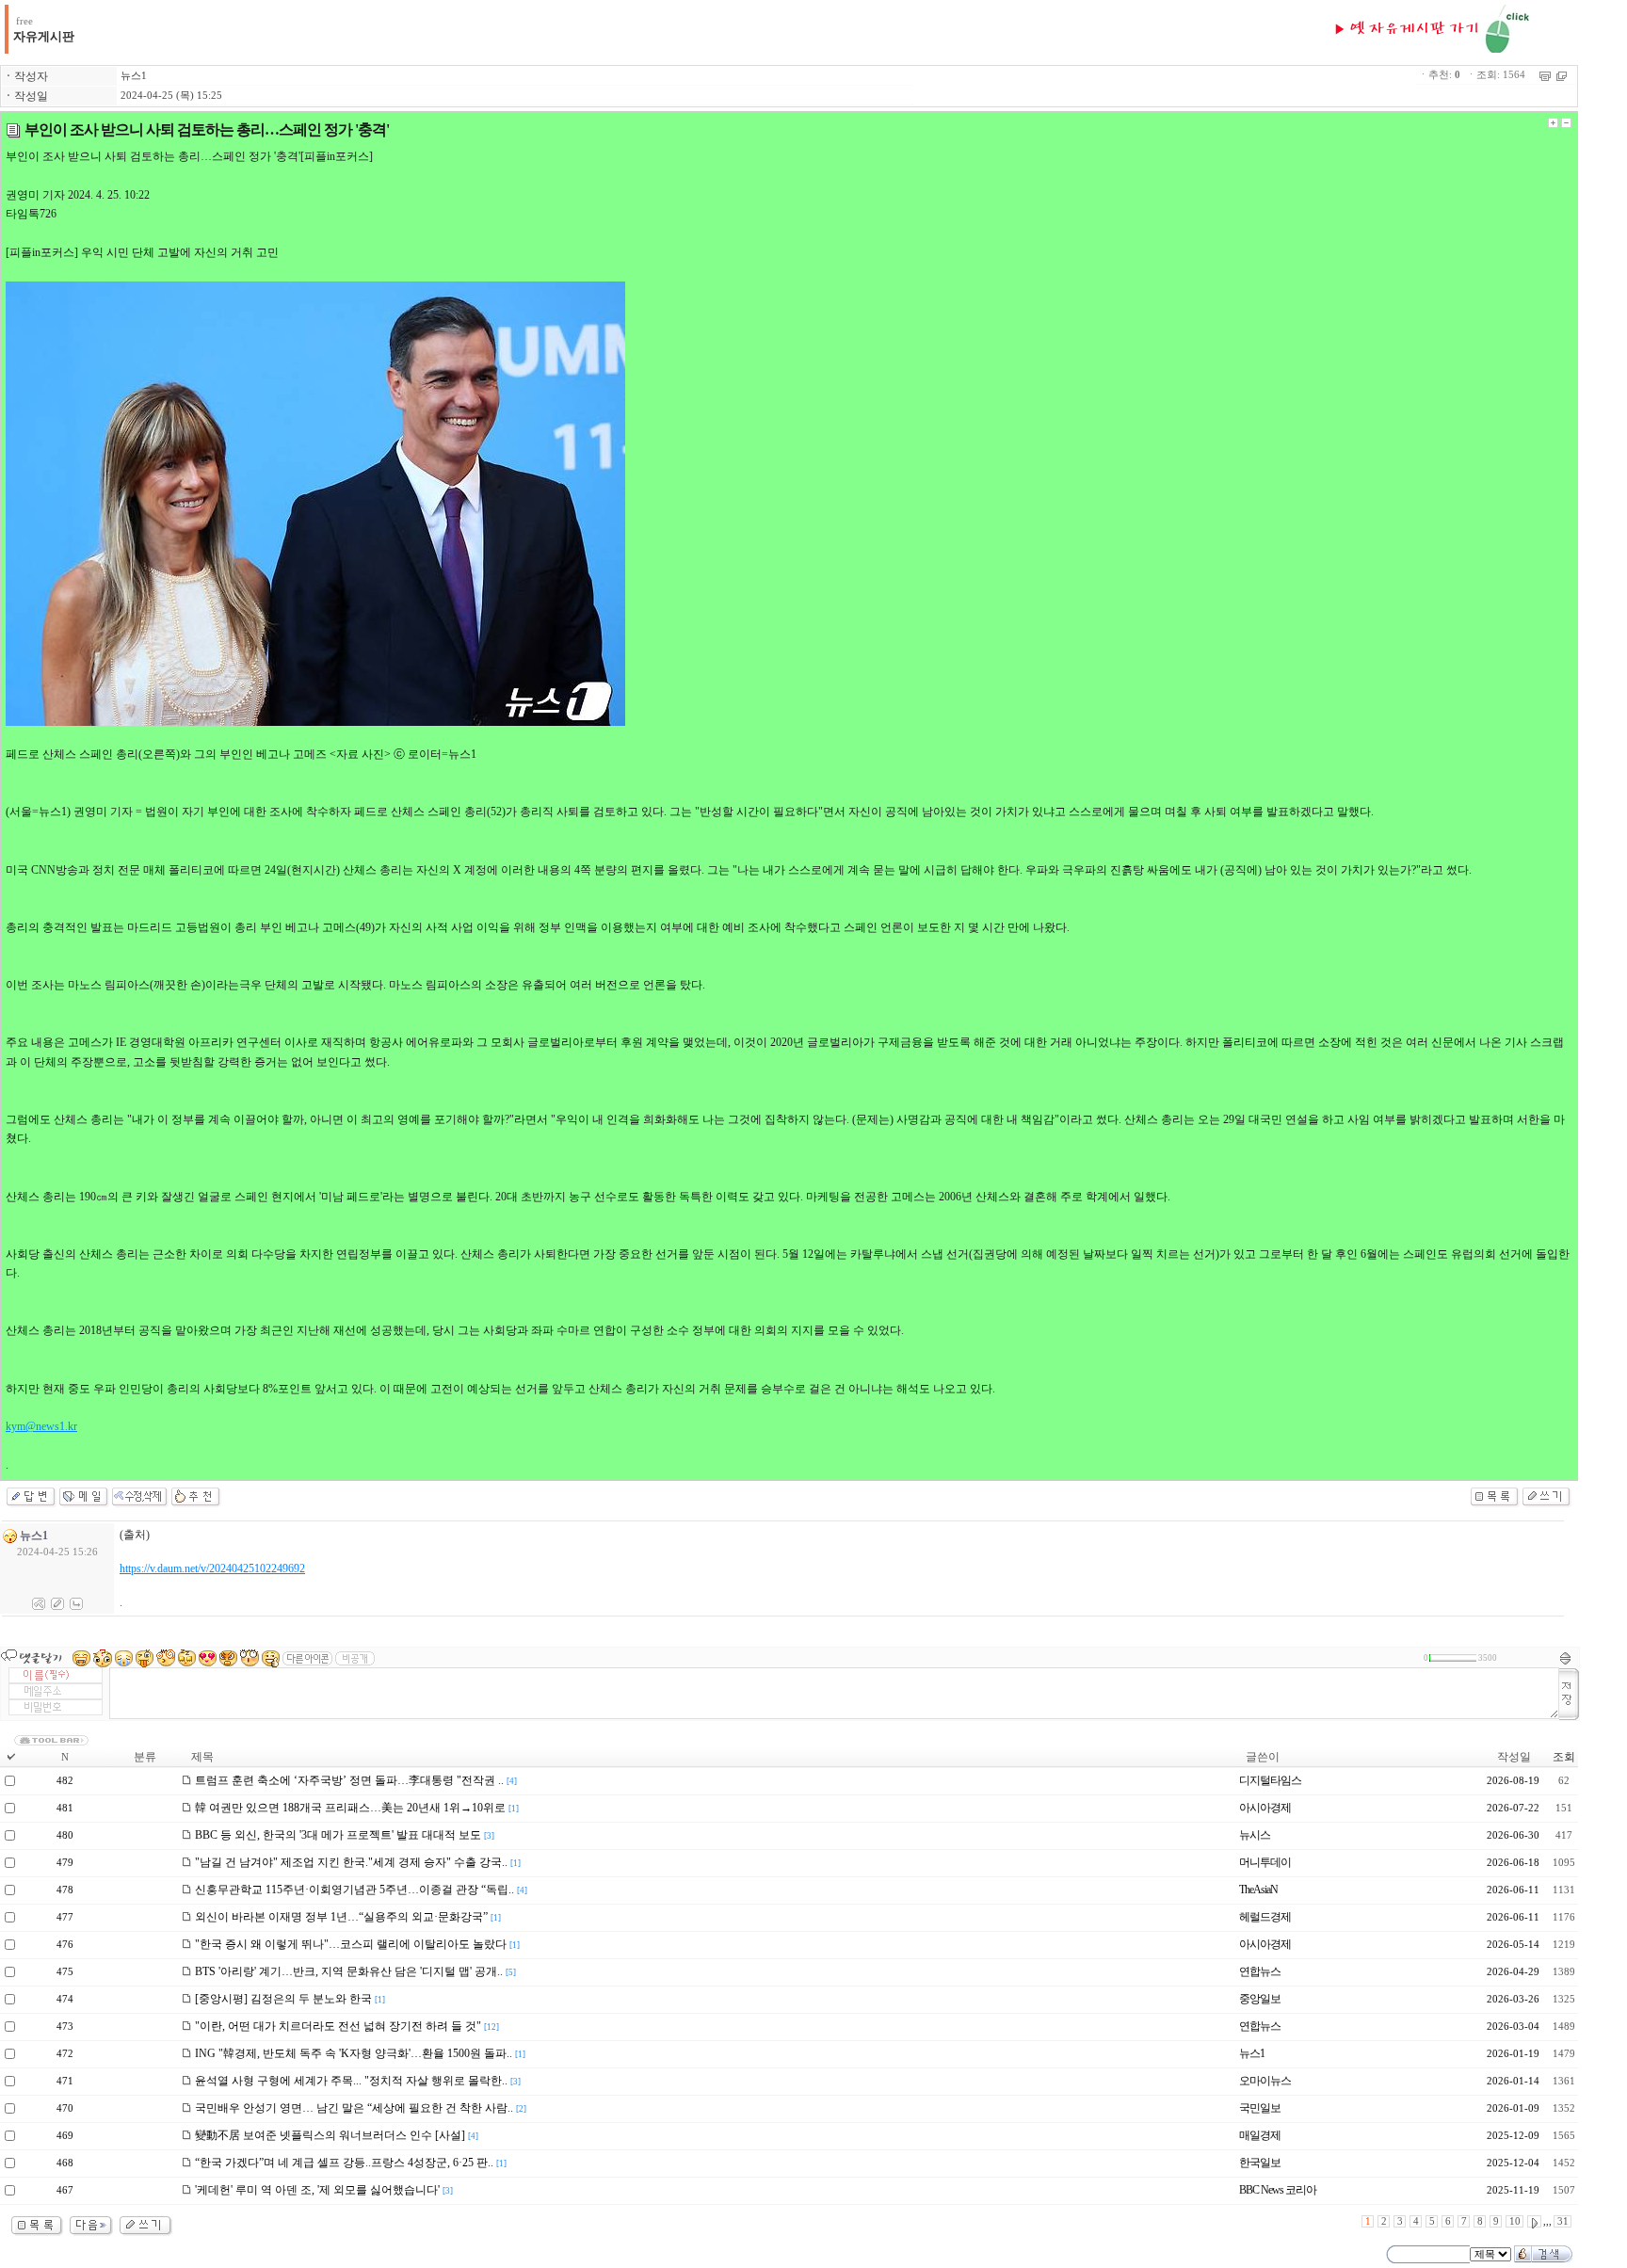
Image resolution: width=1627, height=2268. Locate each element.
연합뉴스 (1260, 1971)
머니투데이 (1265, 1862)
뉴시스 (1255, 1835)
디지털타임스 (1270, 1780)
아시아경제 (1265, 1808)
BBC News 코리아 (1278, 2190)
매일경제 (1260, 2135)
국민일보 (1260, 2108)
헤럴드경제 (1265, 1917)
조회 (1564, 1757)
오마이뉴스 (1265, 2081)
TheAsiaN (1258, 1890)
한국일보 (1260, 2163)
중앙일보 (1260, 1999)
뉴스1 (134, 76)
